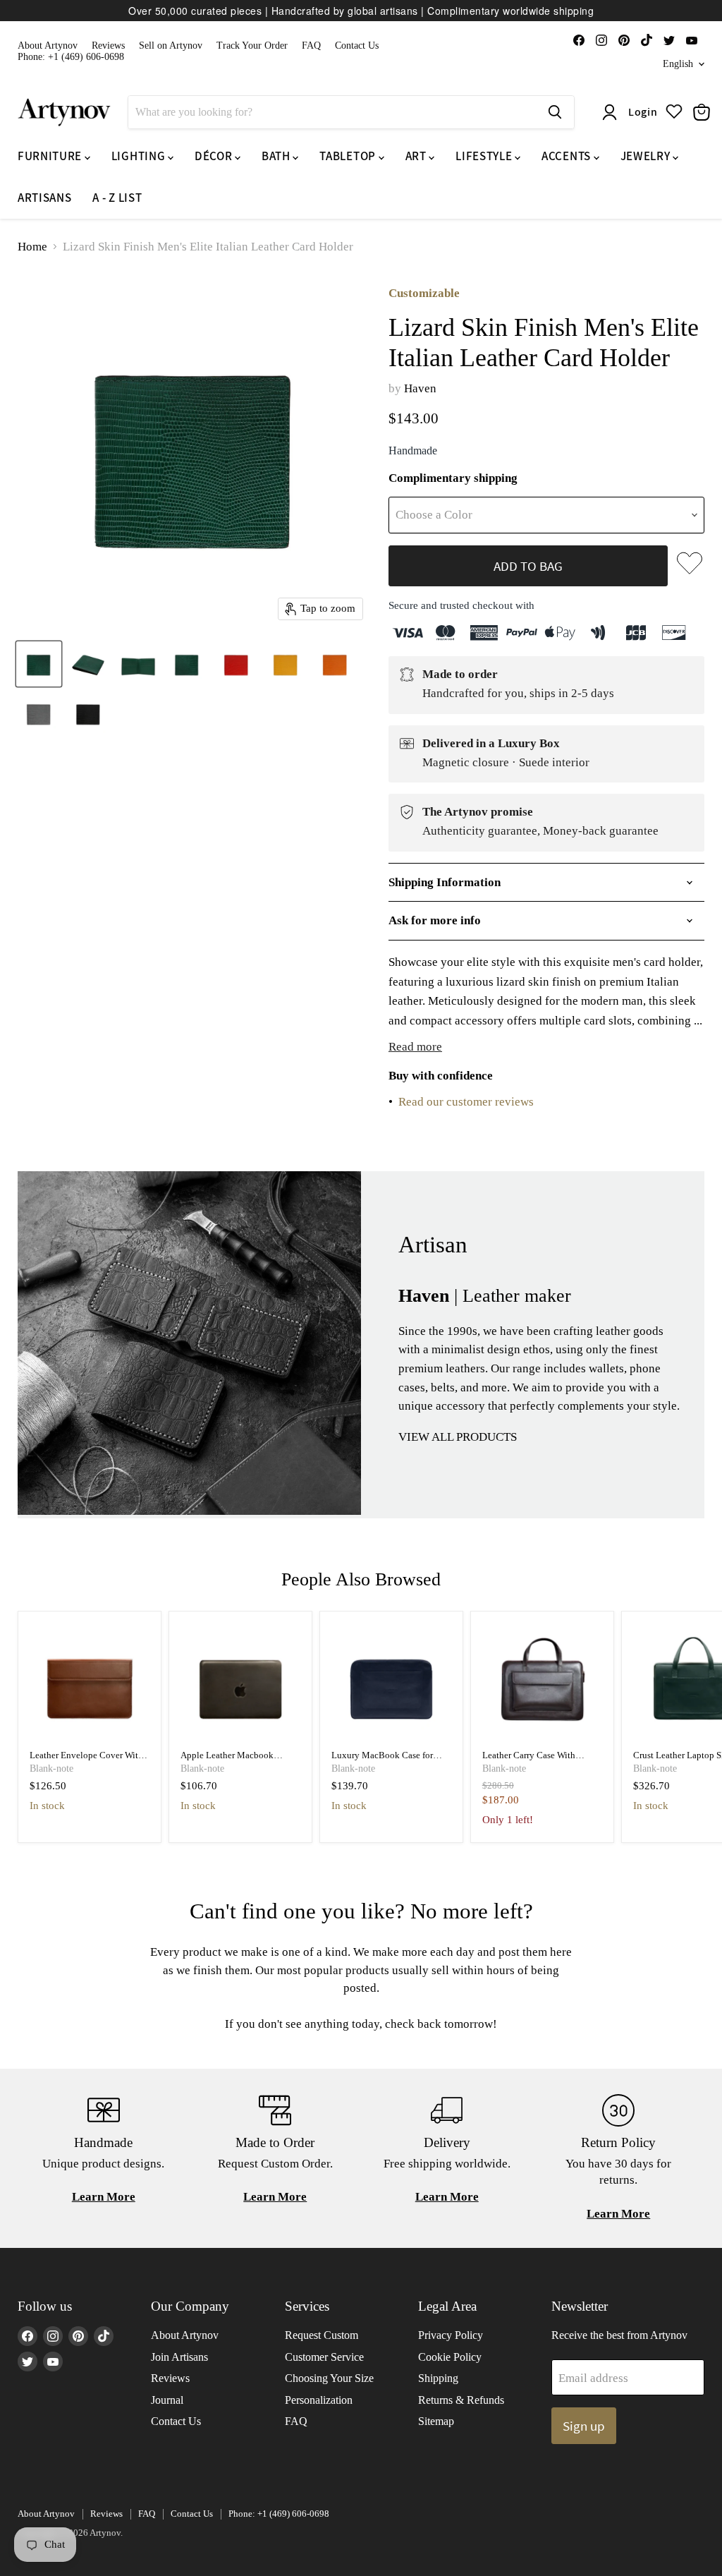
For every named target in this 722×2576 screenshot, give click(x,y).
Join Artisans (179, 2357)
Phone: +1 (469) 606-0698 (71, 57)
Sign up (584, 2426)
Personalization (319, 2400)
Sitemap (436, 2421)
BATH (277, 156)
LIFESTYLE (485, 156)
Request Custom (322, 2335)
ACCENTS (567, 156)
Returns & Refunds (461, 2400)
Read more (415, 1047)
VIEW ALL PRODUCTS (458, 1437)
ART (417, 156)
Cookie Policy (450, 2357)
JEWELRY (647, 156)
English (678, 64)
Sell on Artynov (171, 46)
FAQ (311, 46)
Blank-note (51, 1768)
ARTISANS (44, 198)
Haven (420, 388)
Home (32, 247)
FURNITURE (51, 156)
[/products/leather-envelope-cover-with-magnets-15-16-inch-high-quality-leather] (90, 1683)
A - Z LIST (117, 198)
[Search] (555, 112)
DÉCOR (215, 156)
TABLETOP (349, 156)
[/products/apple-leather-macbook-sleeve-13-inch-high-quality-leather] (241, 1683)
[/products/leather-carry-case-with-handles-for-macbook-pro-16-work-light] (543, 1683)
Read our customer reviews (466, 1102)
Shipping (438, 2378)
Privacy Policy (451, 2335)
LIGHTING (140, 156)
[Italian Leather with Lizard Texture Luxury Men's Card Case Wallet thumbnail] (39, 664)
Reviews (108, 46)
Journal (167, 2400)
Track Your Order (252, 46)
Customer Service (324, 2357)
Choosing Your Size (329, 2378)
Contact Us (357, 46)
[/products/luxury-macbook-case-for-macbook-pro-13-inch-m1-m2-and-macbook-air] (392, 1683)
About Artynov (48, 46)
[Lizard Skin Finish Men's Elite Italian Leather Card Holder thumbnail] (88, 664)
